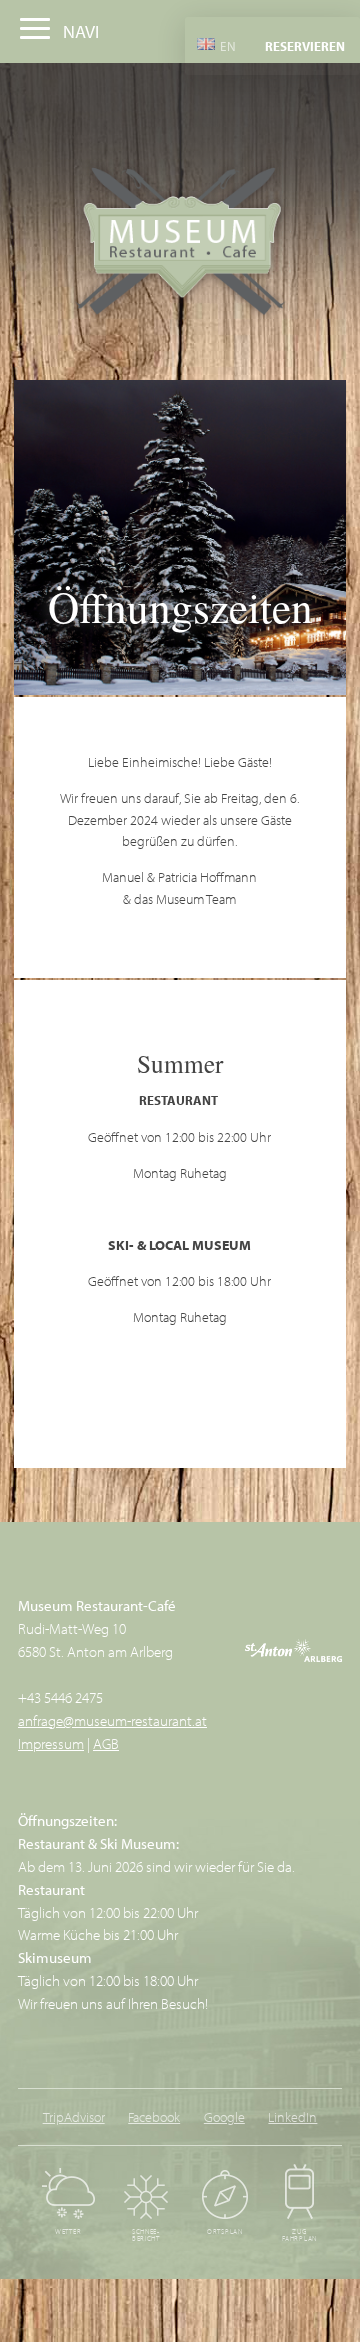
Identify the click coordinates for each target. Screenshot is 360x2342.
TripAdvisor (74, 2116)
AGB (106, 1743)
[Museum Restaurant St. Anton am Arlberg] (180, 243)
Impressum (51, 1743)
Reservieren (305, 46)
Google (224, 2116)
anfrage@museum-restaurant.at (112, 1720)
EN (226, 45)
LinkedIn (292, 2116)
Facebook (154, 2116)
